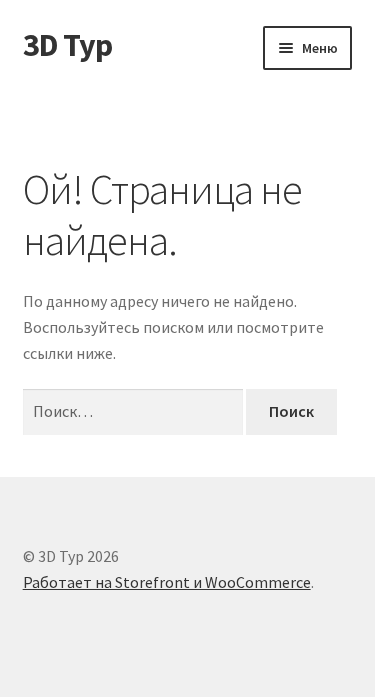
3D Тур (67, 45)
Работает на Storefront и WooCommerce (167, 582)
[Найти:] (135, 411)
